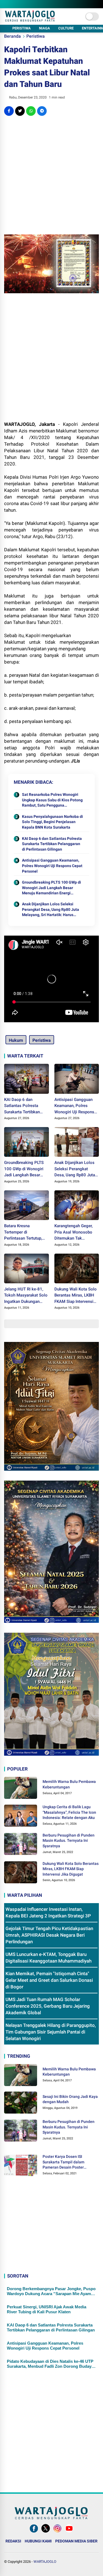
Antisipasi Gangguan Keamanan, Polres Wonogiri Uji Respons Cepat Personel (52, 866)
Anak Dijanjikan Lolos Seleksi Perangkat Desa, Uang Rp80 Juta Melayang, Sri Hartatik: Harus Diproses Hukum (51, 910)
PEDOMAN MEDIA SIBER (76, 2541)
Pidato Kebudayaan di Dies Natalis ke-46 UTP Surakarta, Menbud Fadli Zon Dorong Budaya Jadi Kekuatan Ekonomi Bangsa (50, 2364)
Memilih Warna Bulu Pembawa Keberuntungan (69, 1784)
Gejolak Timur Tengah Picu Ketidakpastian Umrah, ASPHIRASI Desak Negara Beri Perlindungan (49, 1935)
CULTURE (66, 28)
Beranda (12, 36)
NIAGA (44, 28)
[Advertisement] (51, 175)
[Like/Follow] (34, 2533)
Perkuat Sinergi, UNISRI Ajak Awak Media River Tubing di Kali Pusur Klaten (47, 2309)
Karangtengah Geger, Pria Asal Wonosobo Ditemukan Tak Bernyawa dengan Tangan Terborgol (73, 1232)
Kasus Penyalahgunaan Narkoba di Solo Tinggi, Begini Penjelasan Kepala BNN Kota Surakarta (52, 822)
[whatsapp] (31, 111)
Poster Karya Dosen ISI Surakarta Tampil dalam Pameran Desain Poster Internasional (63, 2162)
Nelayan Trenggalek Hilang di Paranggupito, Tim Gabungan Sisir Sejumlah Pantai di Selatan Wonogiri (51, 2032)
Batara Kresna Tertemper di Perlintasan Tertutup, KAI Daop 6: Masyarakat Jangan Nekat (26, 1232)
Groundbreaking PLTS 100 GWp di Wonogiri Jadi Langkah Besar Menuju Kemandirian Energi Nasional (51, 888)
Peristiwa (36, 36)
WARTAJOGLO (45, 2562)
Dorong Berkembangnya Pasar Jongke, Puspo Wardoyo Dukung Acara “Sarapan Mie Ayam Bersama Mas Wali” (51, 2291)
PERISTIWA (22, 28)
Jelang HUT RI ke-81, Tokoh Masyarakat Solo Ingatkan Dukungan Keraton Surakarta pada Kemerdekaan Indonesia (26, 1296)
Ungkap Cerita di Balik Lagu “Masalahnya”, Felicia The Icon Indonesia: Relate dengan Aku (69, 1812)
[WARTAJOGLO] (30, 20)
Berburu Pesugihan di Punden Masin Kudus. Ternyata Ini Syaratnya (69, 1841)
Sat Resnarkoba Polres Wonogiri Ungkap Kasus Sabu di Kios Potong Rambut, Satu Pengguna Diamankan (52, 800)
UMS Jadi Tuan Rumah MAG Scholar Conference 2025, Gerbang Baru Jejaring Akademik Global (48, 2006)
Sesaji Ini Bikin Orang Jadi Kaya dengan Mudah (70, 2099)
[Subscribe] (69, 2533)
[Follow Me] (46, 2533)
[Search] (97, 4)
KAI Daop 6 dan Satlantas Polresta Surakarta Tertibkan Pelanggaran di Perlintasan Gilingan (52, 844)
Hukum (16, 1040)
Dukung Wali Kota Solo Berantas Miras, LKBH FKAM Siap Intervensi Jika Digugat (76, 1296)
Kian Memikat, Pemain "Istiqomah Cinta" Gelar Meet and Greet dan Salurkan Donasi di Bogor (49, 1980)
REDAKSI (13, 2541)
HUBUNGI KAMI (38, 2541)
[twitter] (20, 111)
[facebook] (9, 111)
